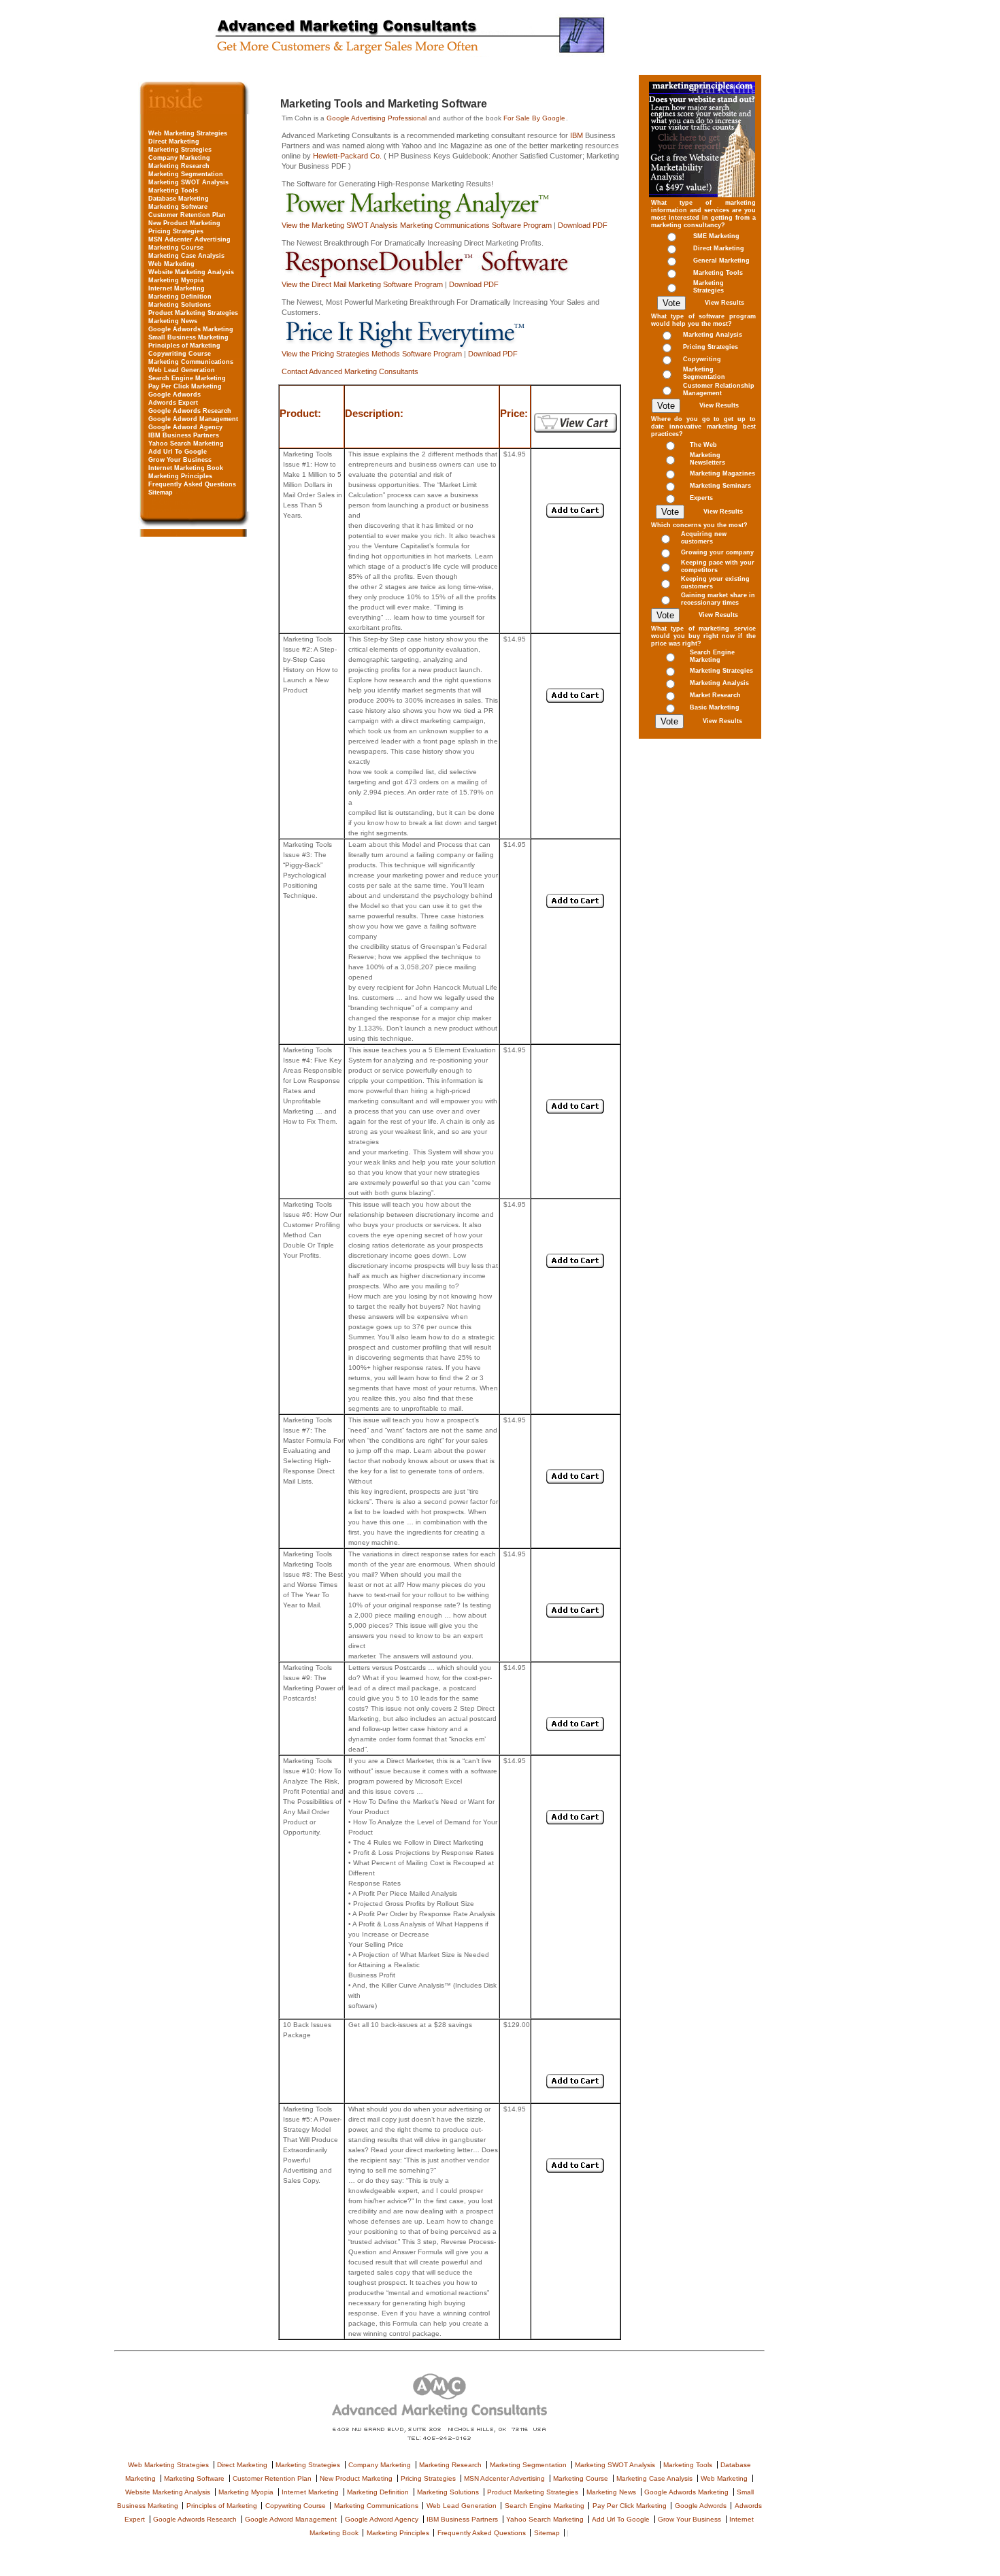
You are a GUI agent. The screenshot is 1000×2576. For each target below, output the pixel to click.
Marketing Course (176, 248)
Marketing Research (179, 166)
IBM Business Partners (184, 435)
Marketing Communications (191, 362)
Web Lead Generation (182, 370)
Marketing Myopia (176, 280)
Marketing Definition (180, 297)
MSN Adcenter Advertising (189, 239)
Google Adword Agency (185, 427)
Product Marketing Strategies (193, 313)
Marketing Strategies (180, 150)
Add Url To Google (178, 452)
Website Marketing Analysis (191, 272)
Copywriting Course (180, 354)
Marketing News (173, 321)
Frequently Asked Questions (192, 484)
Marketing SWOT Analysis (188, 182)
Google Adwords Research (190, 411)
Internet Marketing (177, 288)
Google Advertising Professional (377, 118)
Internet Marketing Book (186, 468)
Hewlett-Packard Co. (348, 156)
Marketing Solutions (180, 305)
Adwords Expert (173, 403)
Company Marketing (179, 158)
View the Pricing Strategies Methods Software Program (372, 354)
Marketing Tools (173, 190)
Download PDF (583, 225)
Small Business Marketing (188, 337)
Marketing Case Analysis (186, 256)
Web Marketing (171, 264)
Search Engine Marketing (187, 378)
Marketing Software (178, 207)
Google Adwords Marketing (191, 329)
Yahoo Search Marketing (186, 444)
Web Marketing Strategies (188, 133)
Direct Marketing (174, 141)
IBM (577, 135)
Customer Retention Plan (187, 215)
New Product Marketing (184, 223)
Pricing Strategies (176, 231)
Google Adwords (174, 395)
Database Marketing (179, 199)
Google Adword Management (193, 419)
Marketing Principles (180, 476)
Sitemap (161, 492)
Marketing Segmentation (186, 174)
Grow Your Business (180, 460)
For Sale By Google (534, 118)
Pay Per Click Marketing (185, 386)
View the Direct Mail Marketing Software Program (362, 284)
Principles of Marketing (184, 346)
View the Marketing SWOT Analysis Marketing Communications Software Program (417, 225)
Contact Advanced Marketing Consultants (350, 371)
